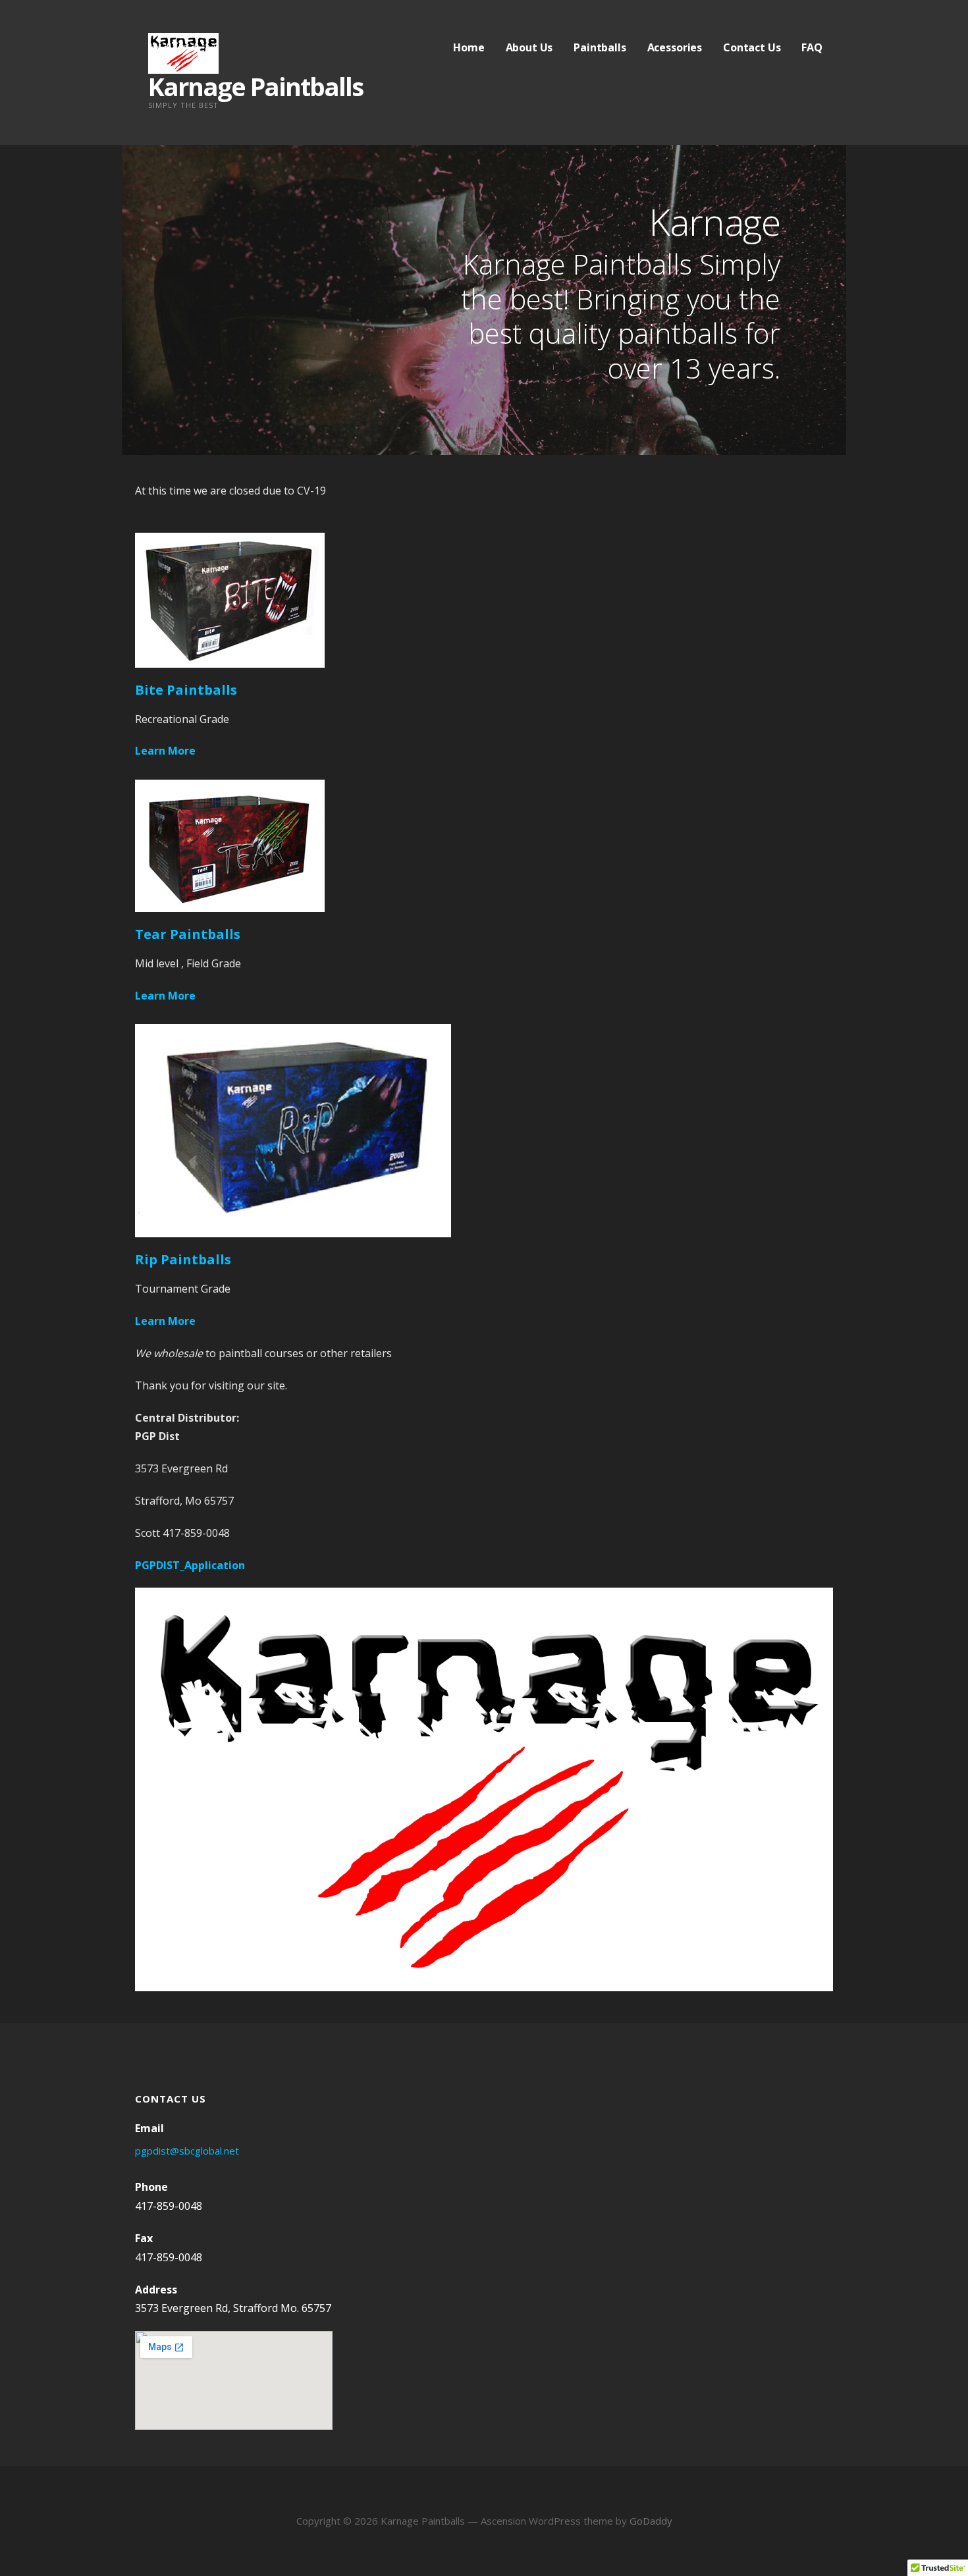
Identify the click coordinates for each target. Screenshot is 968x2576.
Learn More (165, 751)
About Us (529, 47)
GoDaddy (651, 2521)
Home (469, 47)
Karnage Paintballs (255, 86)
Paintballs (600, 47)
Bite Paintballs (186, 690)
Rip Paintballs (183, 1259)
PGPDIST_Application (190, 1565)
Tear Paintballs (188, 934)
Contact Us (752, 47)
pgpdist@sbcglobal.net (187, 2151)
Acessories (675, 47)
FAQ (812, 47)
